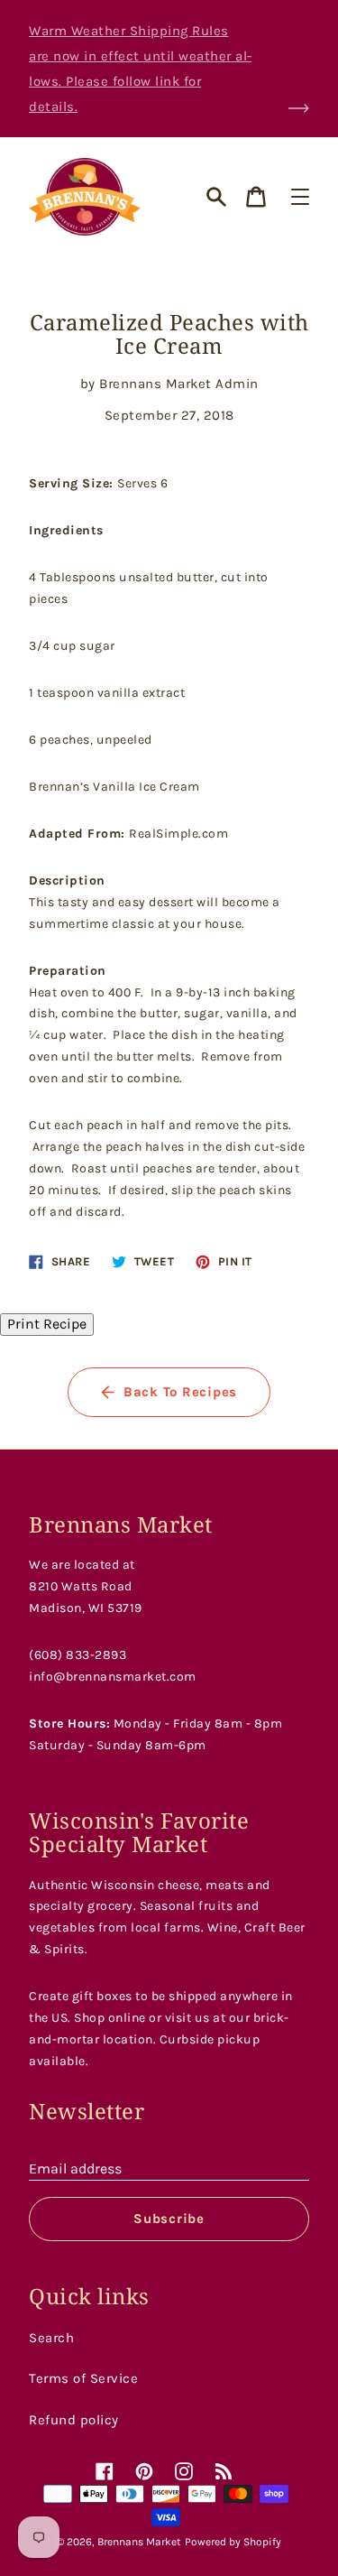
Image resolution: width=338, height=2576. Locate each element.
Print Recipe (47, 1324)
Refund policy (74, 2420)
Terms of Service (83, 2378)
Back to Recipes (180, 1392)
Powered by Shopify (233, 2542)
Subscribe (169, 2219)
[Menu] (300, 197)
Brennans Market (139, 2542)
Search (51, 2338)
